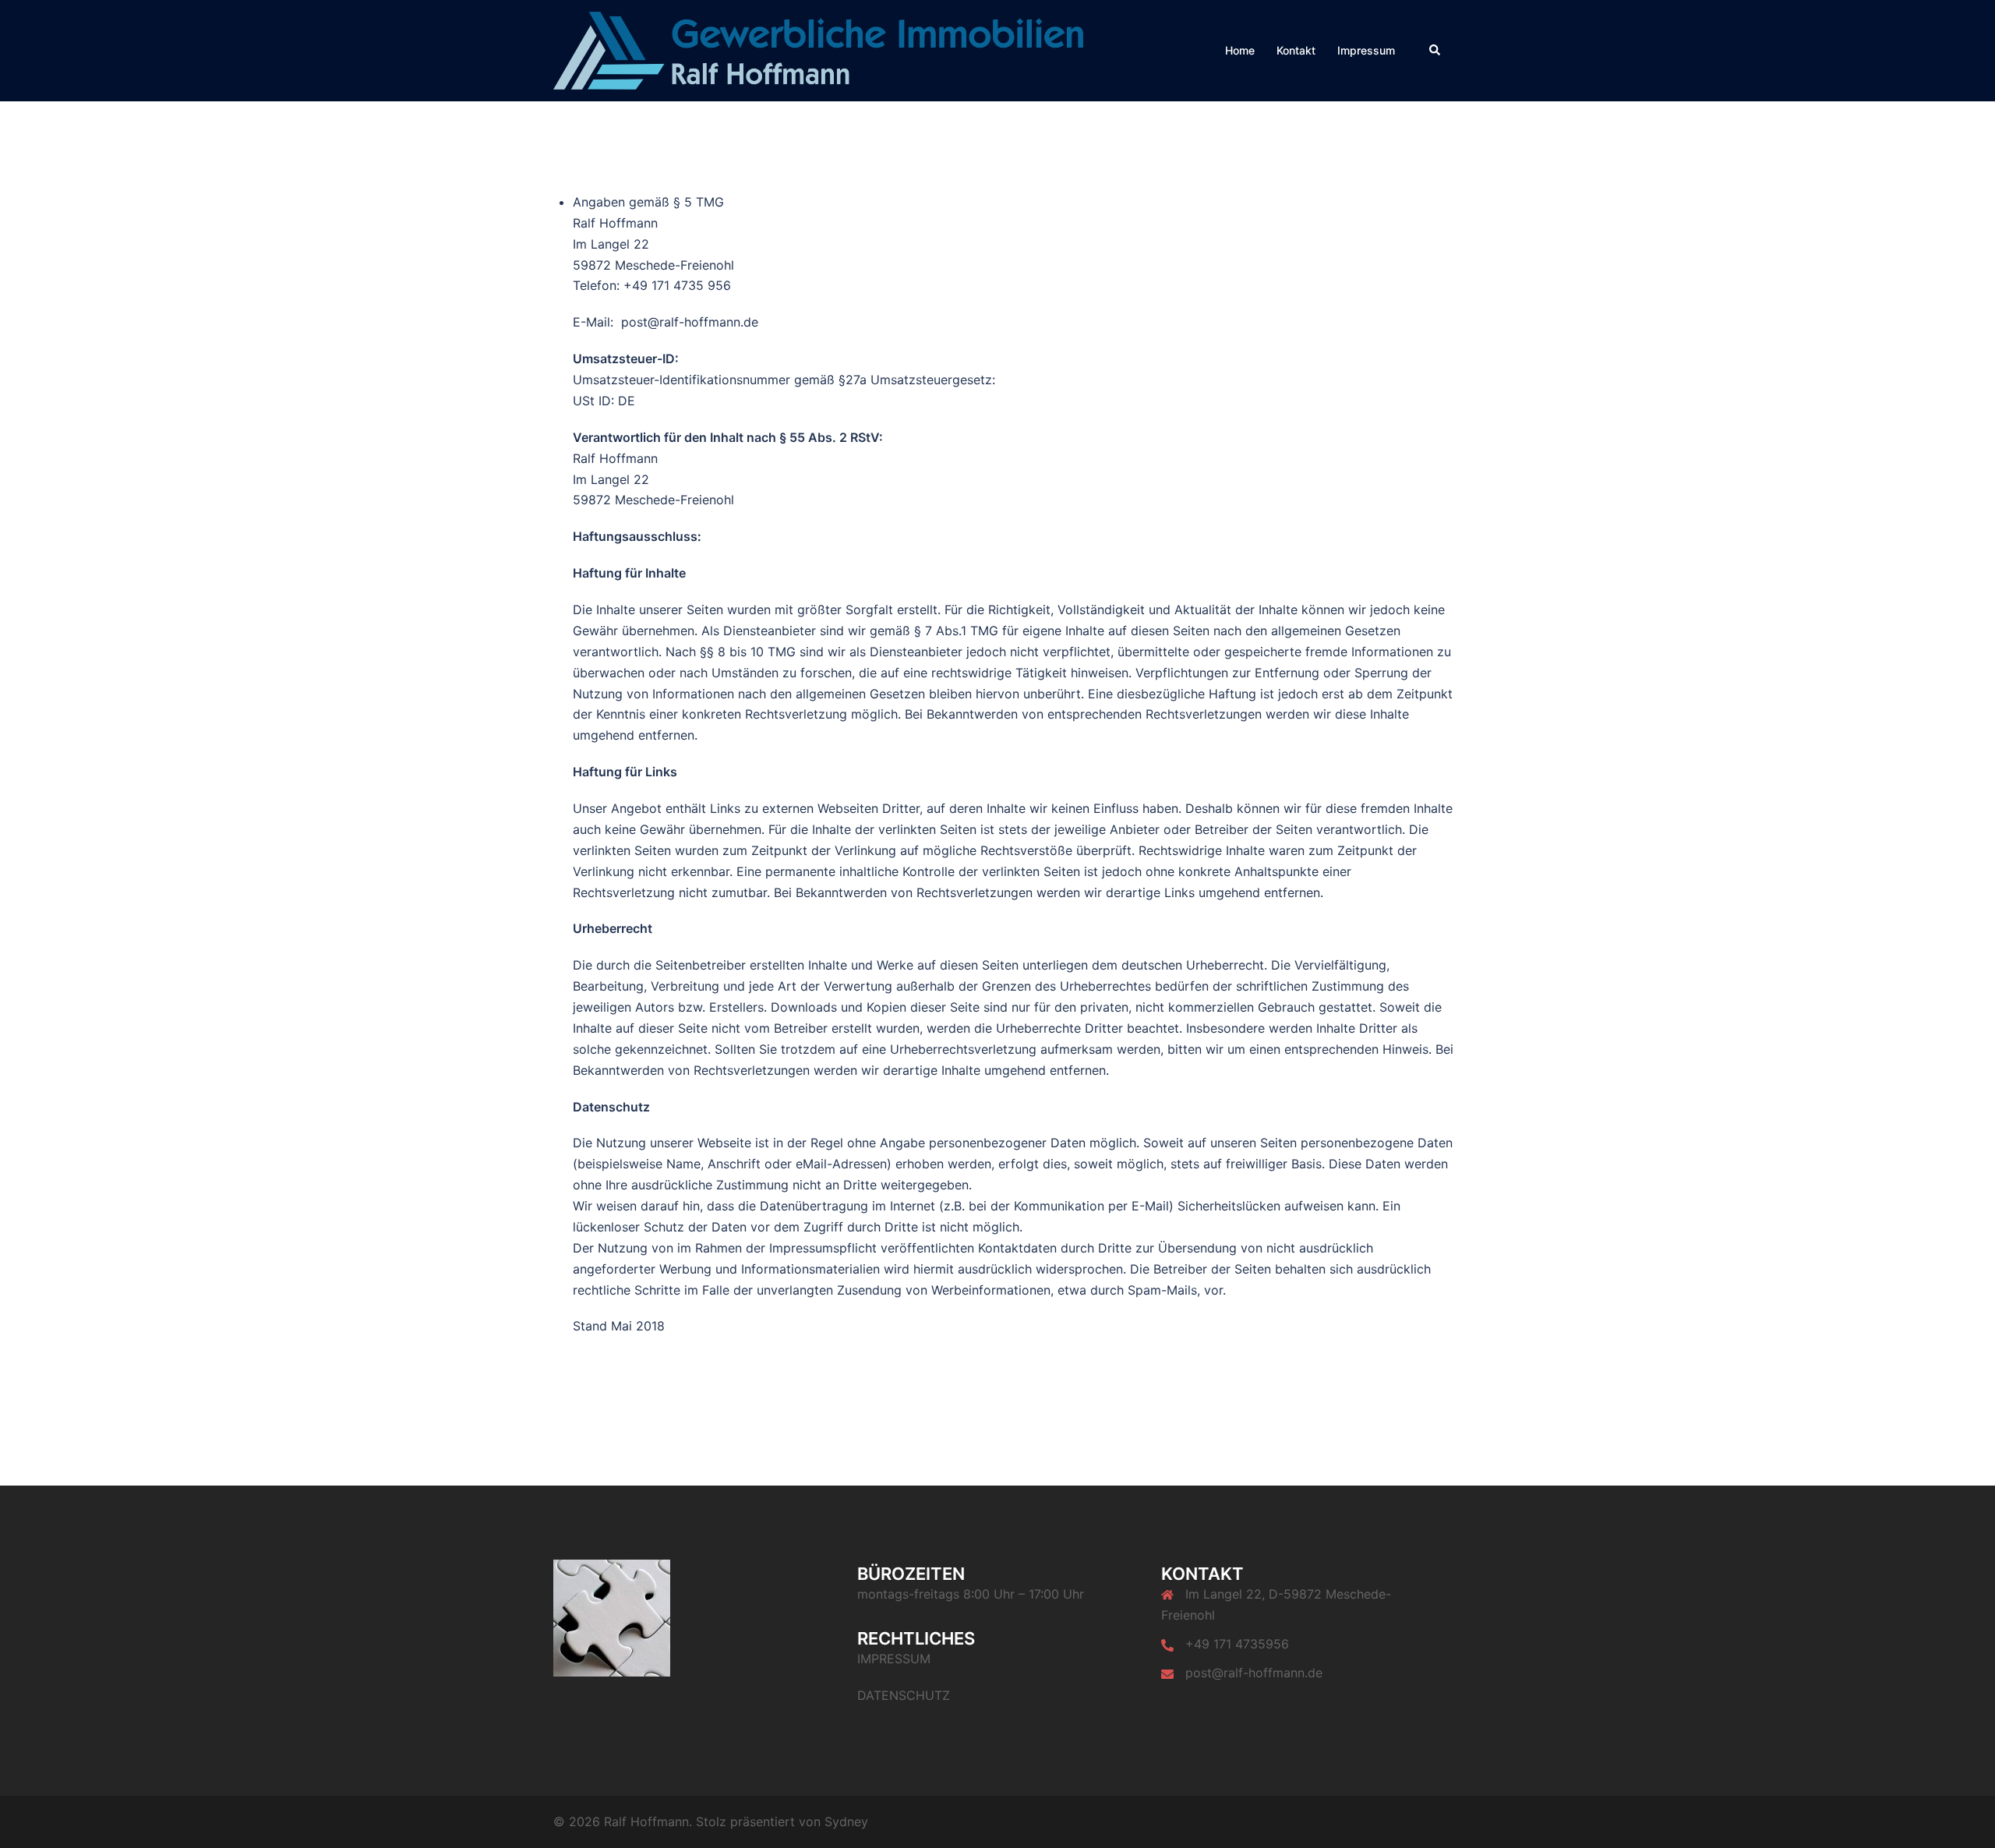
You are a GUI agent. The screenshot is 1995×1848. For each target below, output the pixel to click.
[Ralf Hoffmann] (818, 49)
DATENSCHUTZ (904, 1695)
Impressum (1366, 50)
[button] (1435, 51)
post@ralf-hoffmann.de (1254, 1673)
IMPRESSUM (894, 1659)
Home (1240, 50)
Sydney (846, 1821)
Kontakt (1296, 50)
